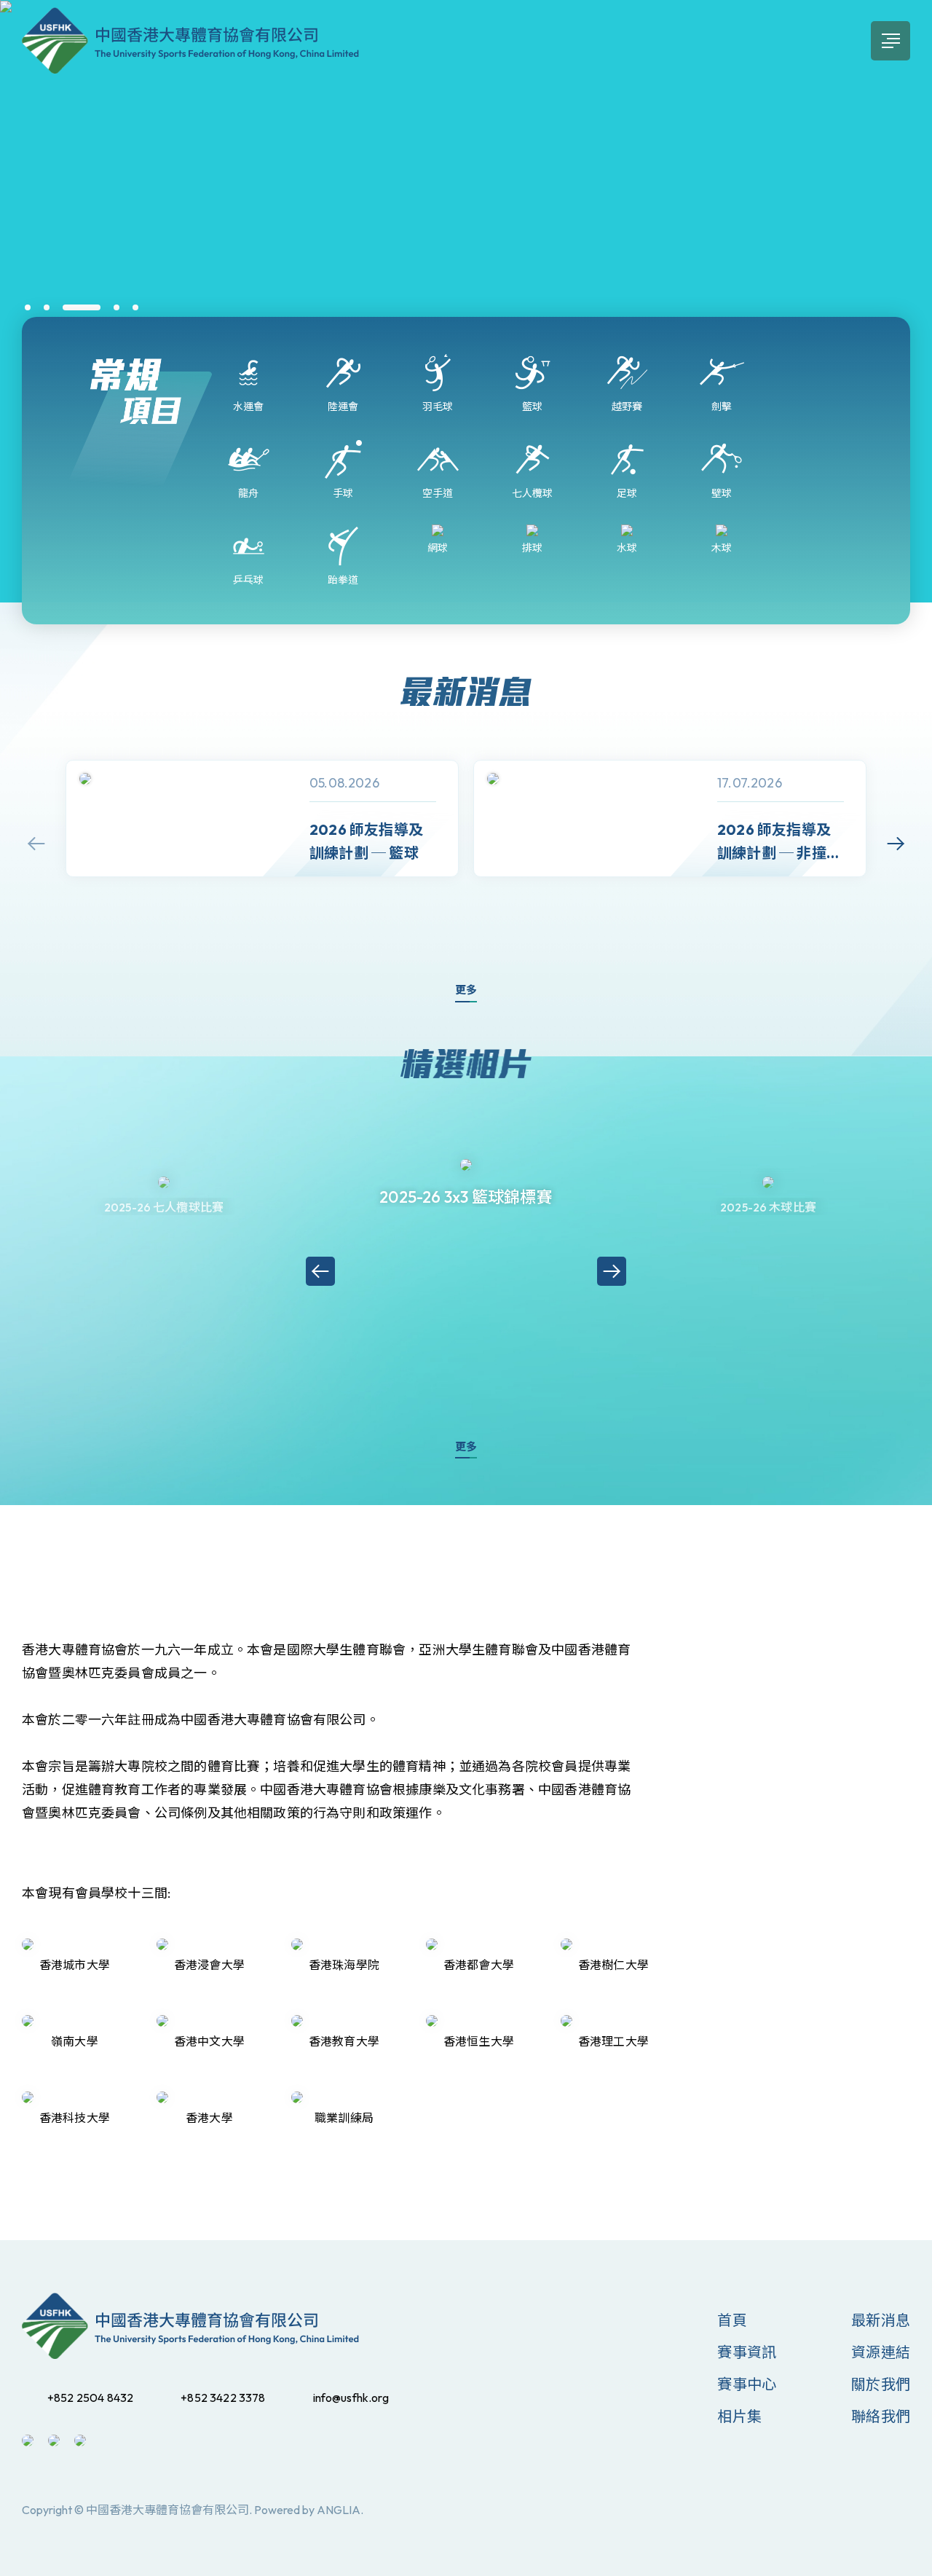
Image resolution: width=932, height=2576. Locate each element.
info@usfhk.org (351, 2398)
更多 (466, 990)
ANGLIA (339, 2510)
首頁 (732, 2320)
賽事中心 (747, 2384)
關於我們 (881, 2384)
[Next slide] (896, 844)
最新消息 (881, 2320)
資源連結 (881, 2352)
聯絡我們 (881, 2416)
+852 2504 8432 (90, 2398)
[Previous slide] (36, 844)
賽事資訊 (747, 2352)
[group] (262, 818)
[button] (28, 307)
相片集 (739, 2416)
